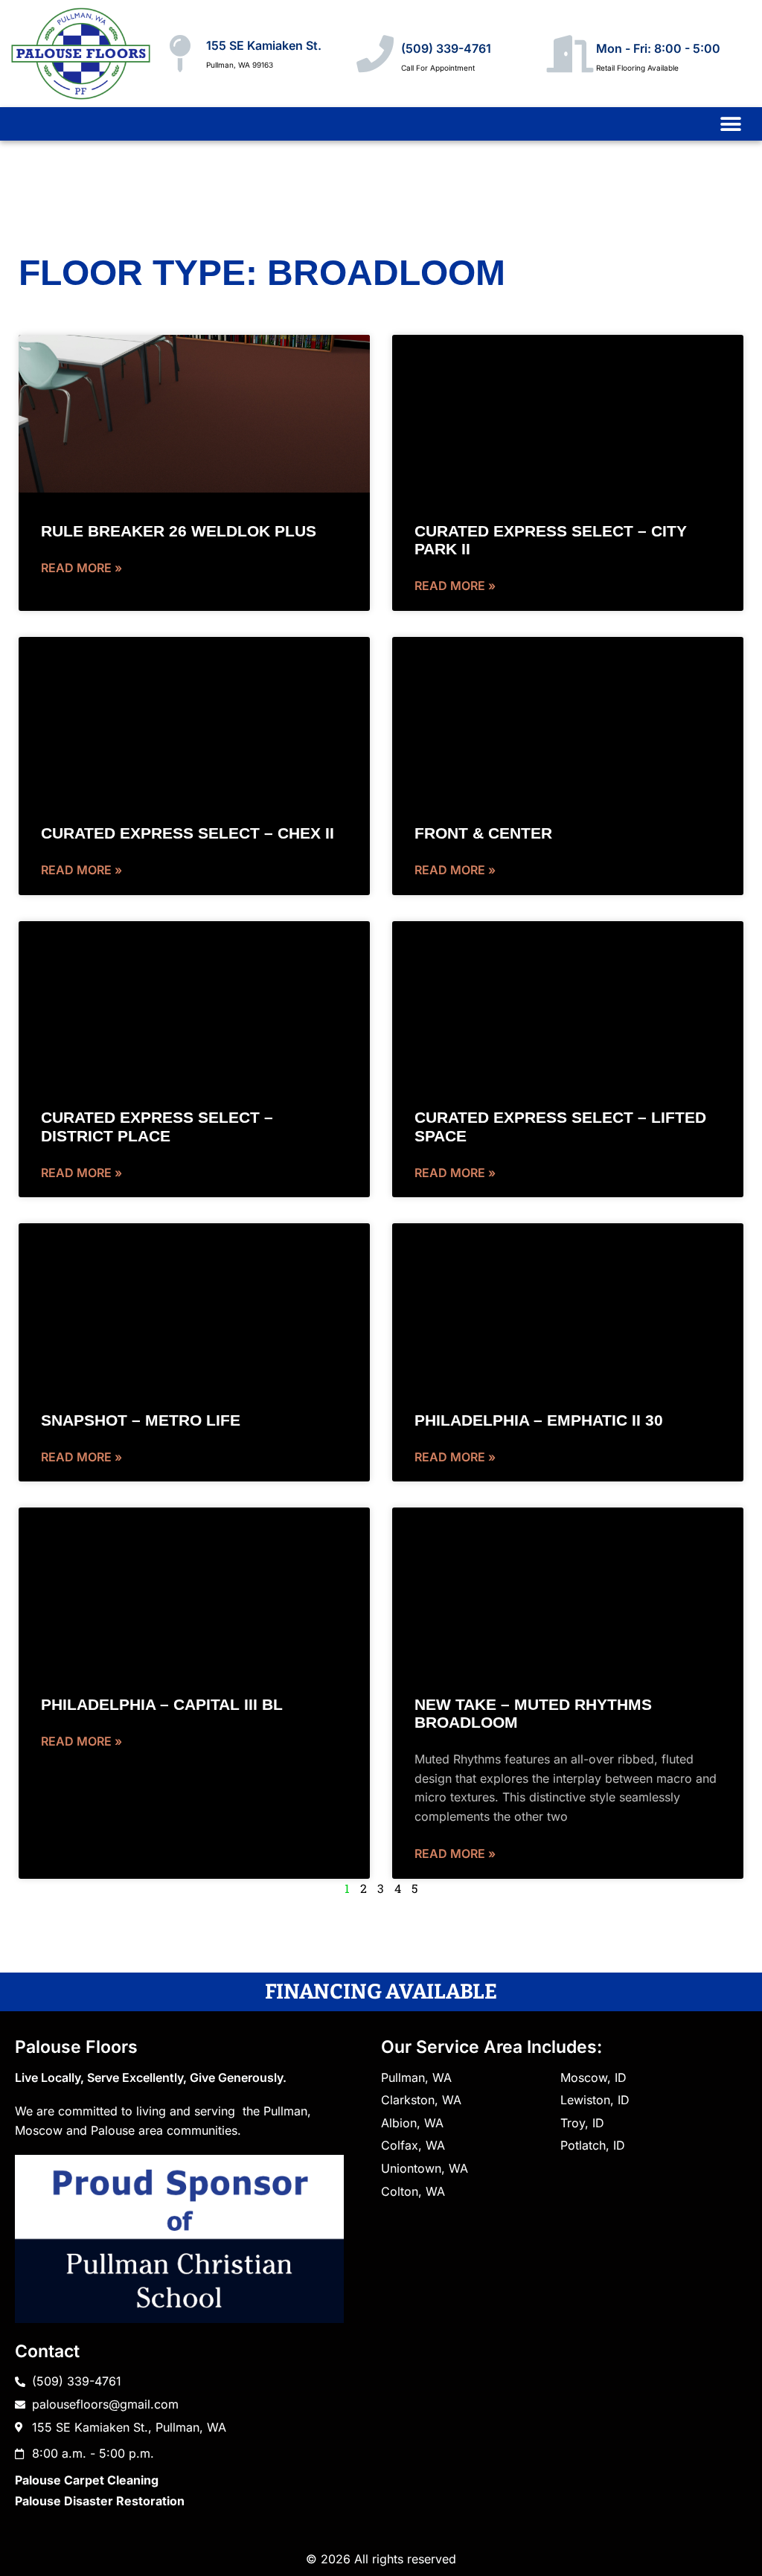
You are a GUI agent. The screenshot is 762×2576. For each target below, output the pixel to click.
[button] (730, 124)
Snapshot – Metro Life (141, 1420)
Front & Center (483, 833)
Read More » (81, 568)
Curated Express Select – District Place (157, 1126)
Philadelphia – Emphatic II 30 (539, 1420)
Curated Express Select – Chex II (188, 833)
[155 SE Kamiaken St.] (180, 54)
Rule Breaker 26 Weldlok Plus (179, 531)
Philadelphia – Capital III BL (162, 1704)
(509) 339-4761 (446, 48)
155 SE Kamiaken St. (264, 45)
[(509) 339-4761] (375, 54)
